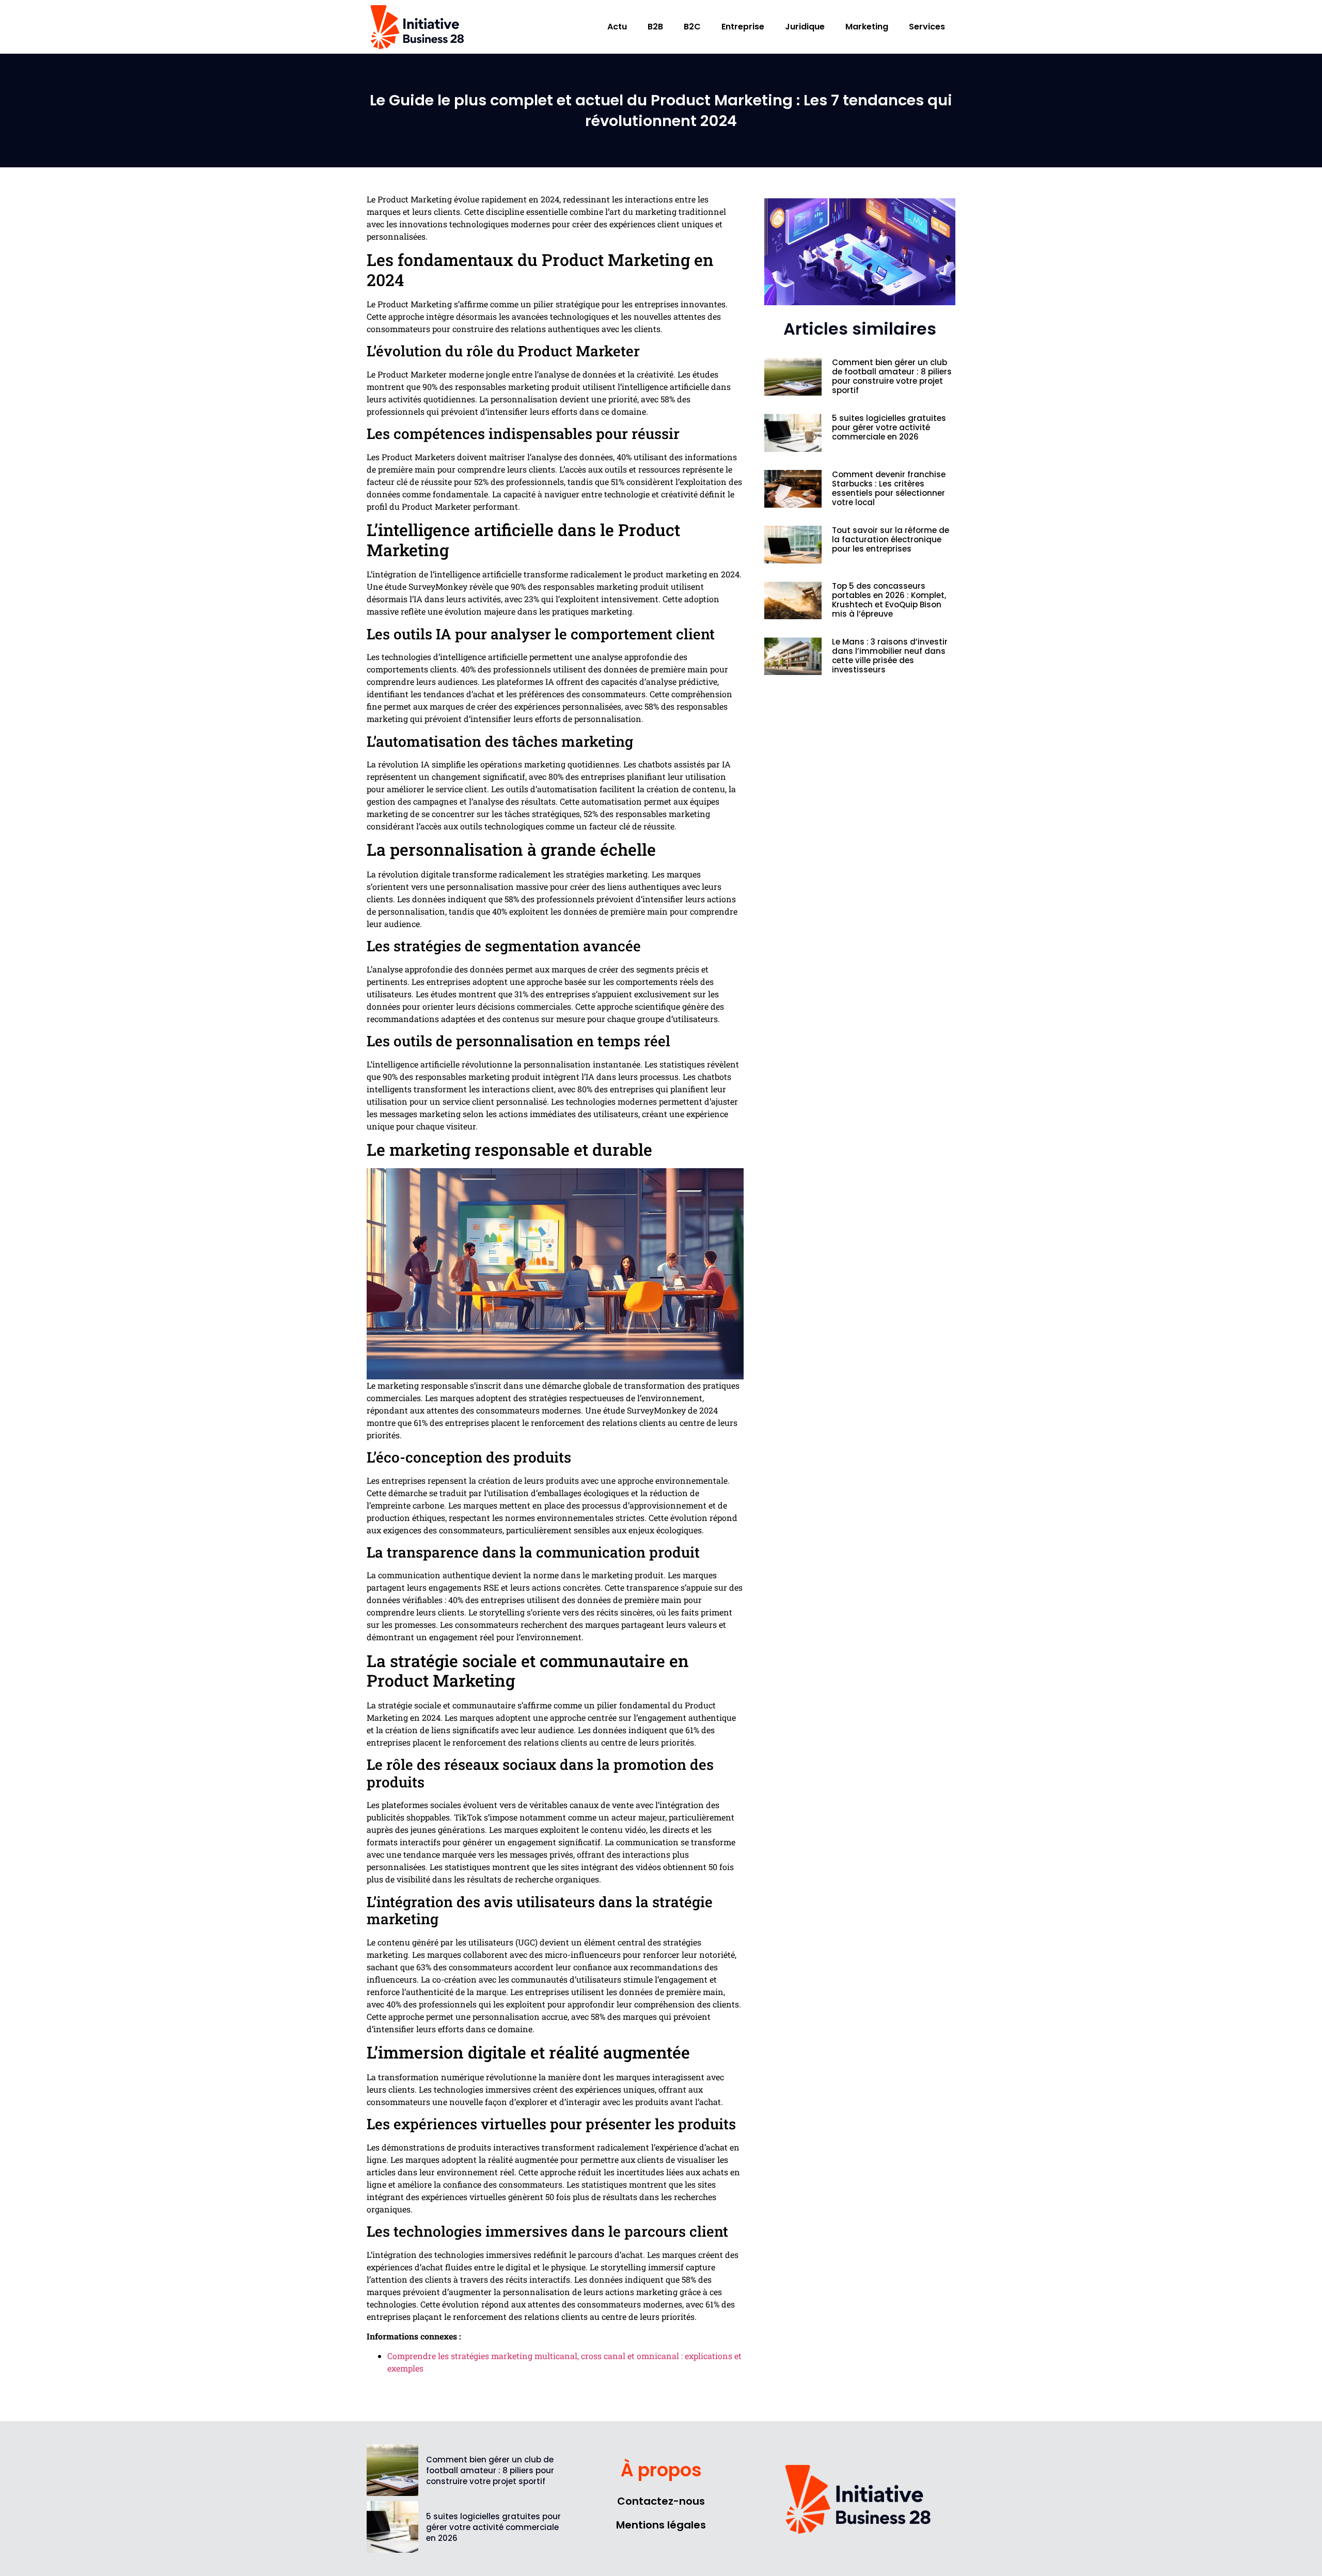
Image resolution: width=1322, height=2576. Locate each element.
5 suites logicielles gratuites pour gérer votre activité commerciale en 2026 (889, 427)
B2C (692, 27)
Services (927, 27)
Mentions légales (661, 2525)
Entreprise (743, 27)
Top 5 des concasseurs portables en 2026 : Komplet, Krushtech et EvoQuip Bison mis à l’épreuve (889, 600)
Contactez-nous (661, 2501)
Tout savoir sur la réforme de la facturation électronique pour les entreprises (891, 539)
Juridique (805, 27)
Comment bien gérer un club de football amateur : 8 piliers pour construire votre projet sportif (892, 376)
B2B (655, 27)
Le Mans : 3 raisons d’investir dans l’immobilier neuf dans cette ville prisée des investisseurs (890, 656)
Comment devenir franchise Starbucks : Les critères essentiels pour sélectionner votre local (889, 488)
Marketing (867, 27)
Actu (617, 27)
